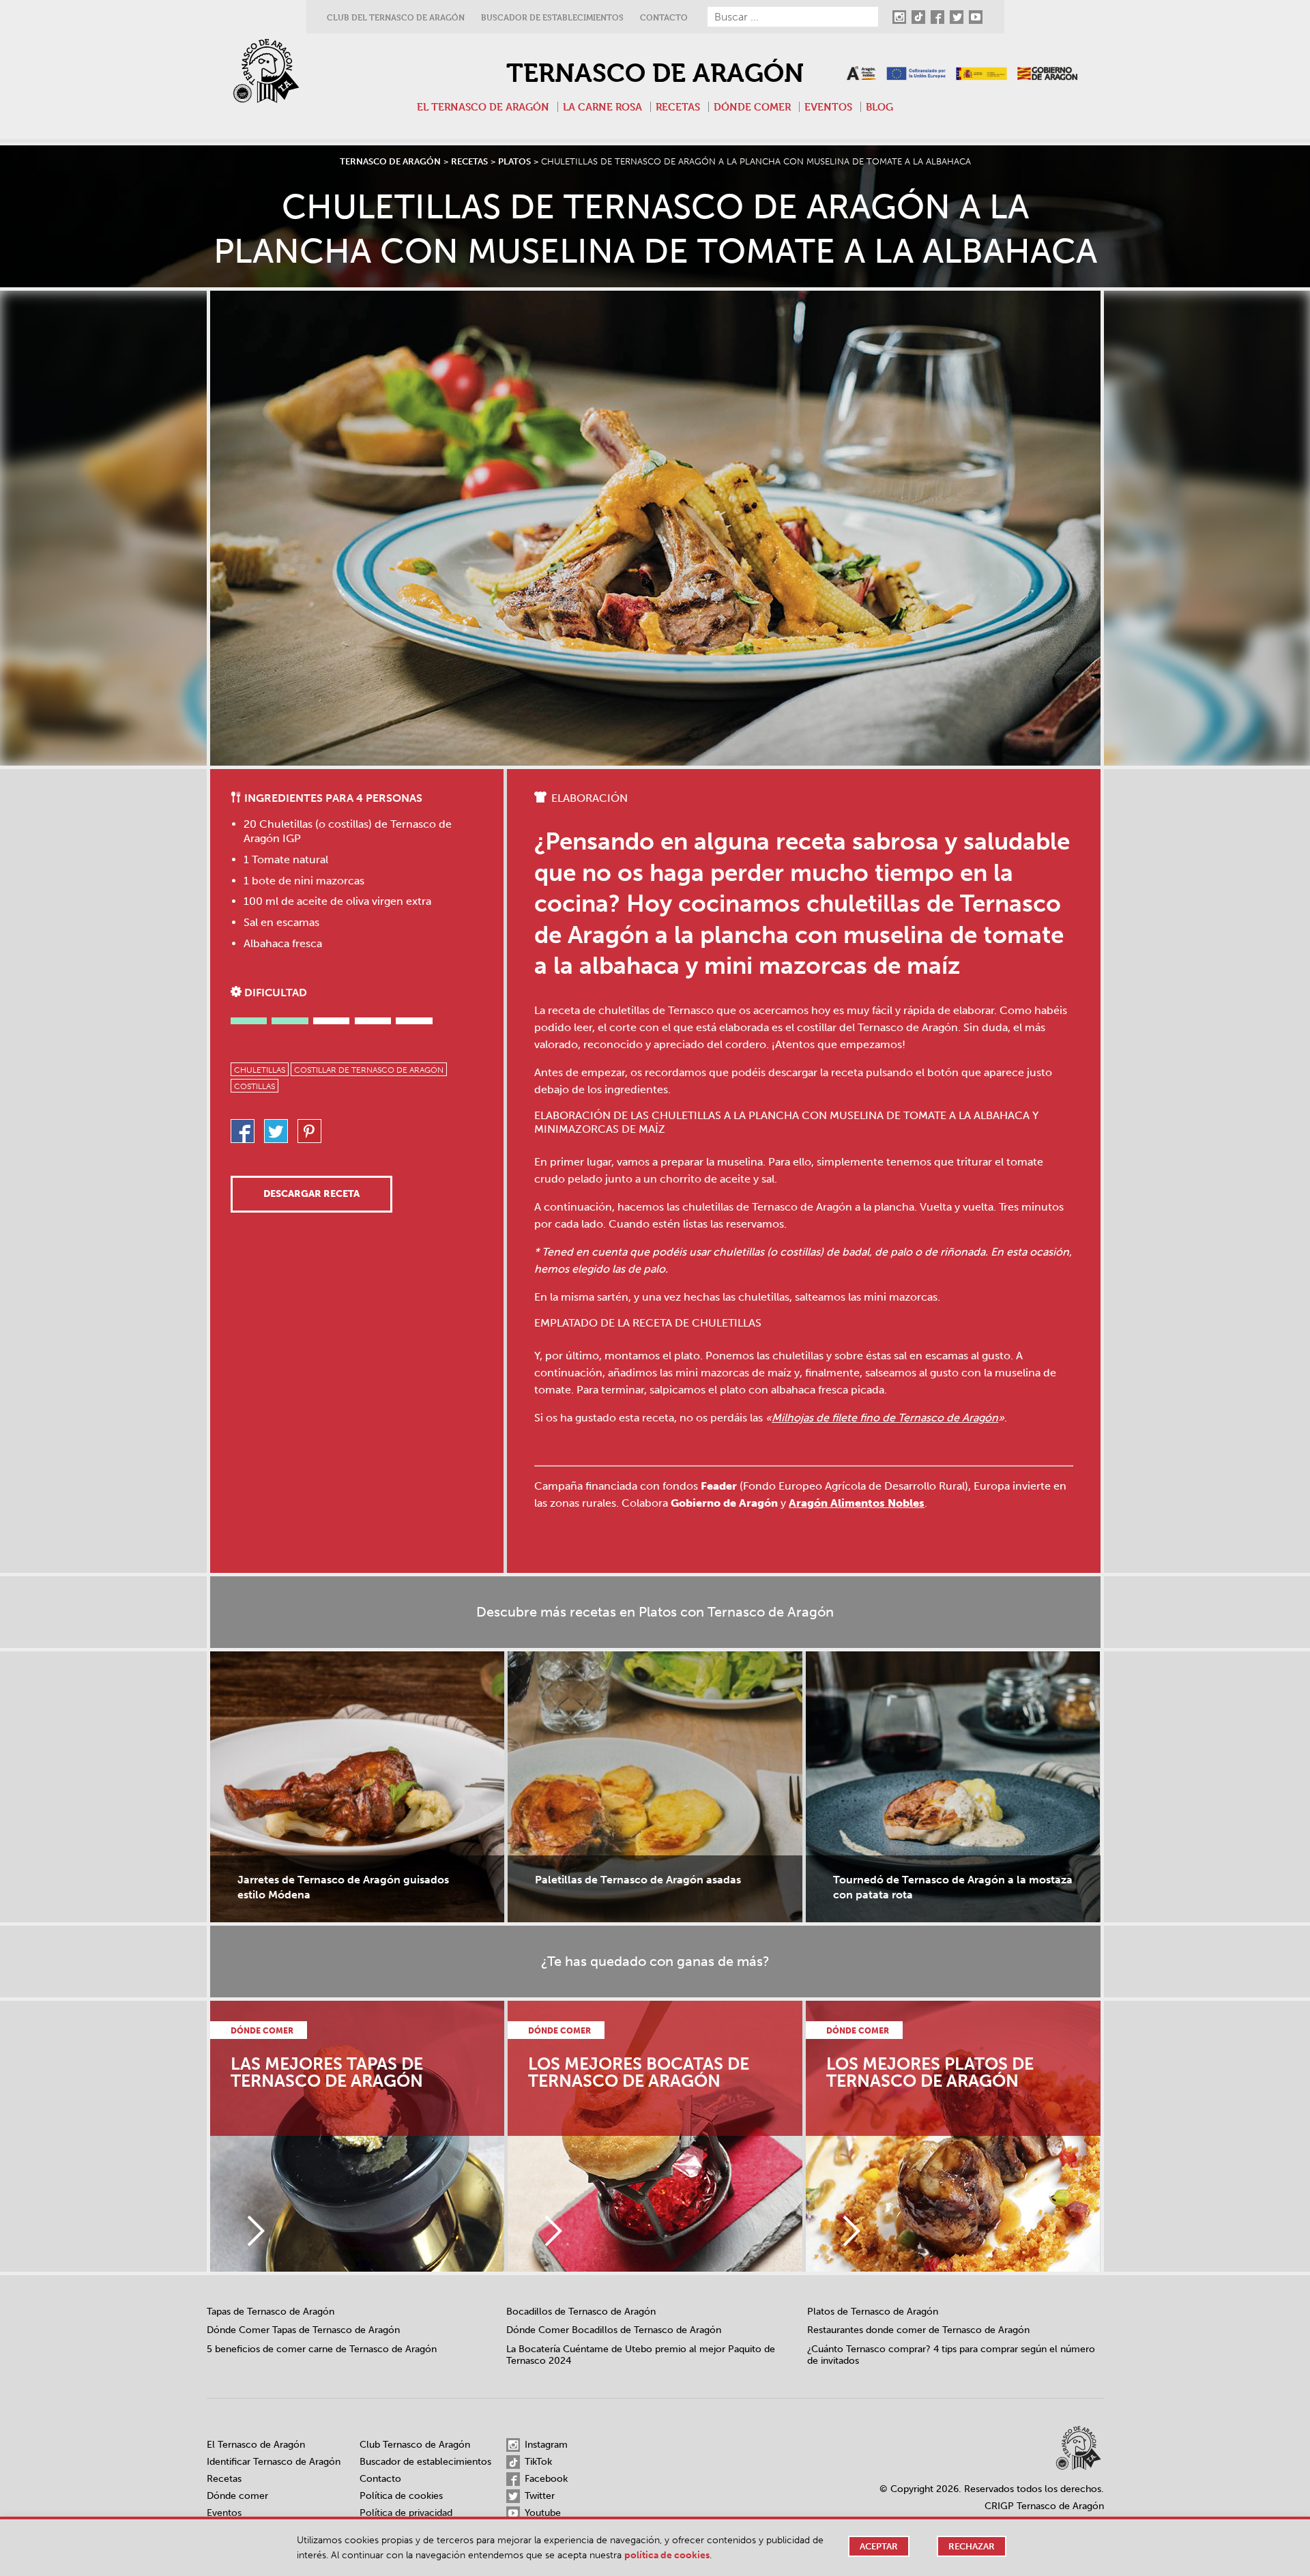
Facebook (545, 2479)
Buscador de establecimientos (552, 17)
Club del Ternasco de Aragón (396, 17)
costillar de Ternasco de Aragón (369, 1070)
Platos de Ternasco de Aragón (873, 2312)
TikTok (537, 2462)
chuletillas (260, 1070)
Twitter (538, 2496)
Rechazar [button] (972, 2546)
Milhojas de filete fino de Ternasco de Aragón (885, 1418)
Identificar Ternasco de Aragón (274, 2462)
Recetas (678, 107)
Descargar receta (311, 1194)
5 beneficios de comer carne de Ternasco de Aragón (322, 2349)
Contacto (664, 17)
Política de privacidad (406, 2513)
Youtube (541, 2513)
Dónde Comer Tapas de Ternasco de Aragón (303, 2330)
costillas (254, 1086)
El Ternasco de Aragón (483, 107)
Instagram (545, 2445)
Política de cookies (401, 2496)
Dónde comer (752, 107)
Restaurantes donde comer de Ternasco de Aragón (918, 2330)
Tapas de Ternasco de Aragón (271, 2312)
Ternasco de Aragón (655, 73)
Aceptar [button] (879, 2546)
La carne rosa (602, 107)
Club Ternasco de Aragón (415, 2445)
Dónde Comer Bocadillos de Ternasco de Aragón (614, 2330)
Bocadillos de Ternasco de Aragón (581, 2312)
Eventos (828, 107)
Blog (879, 107)
